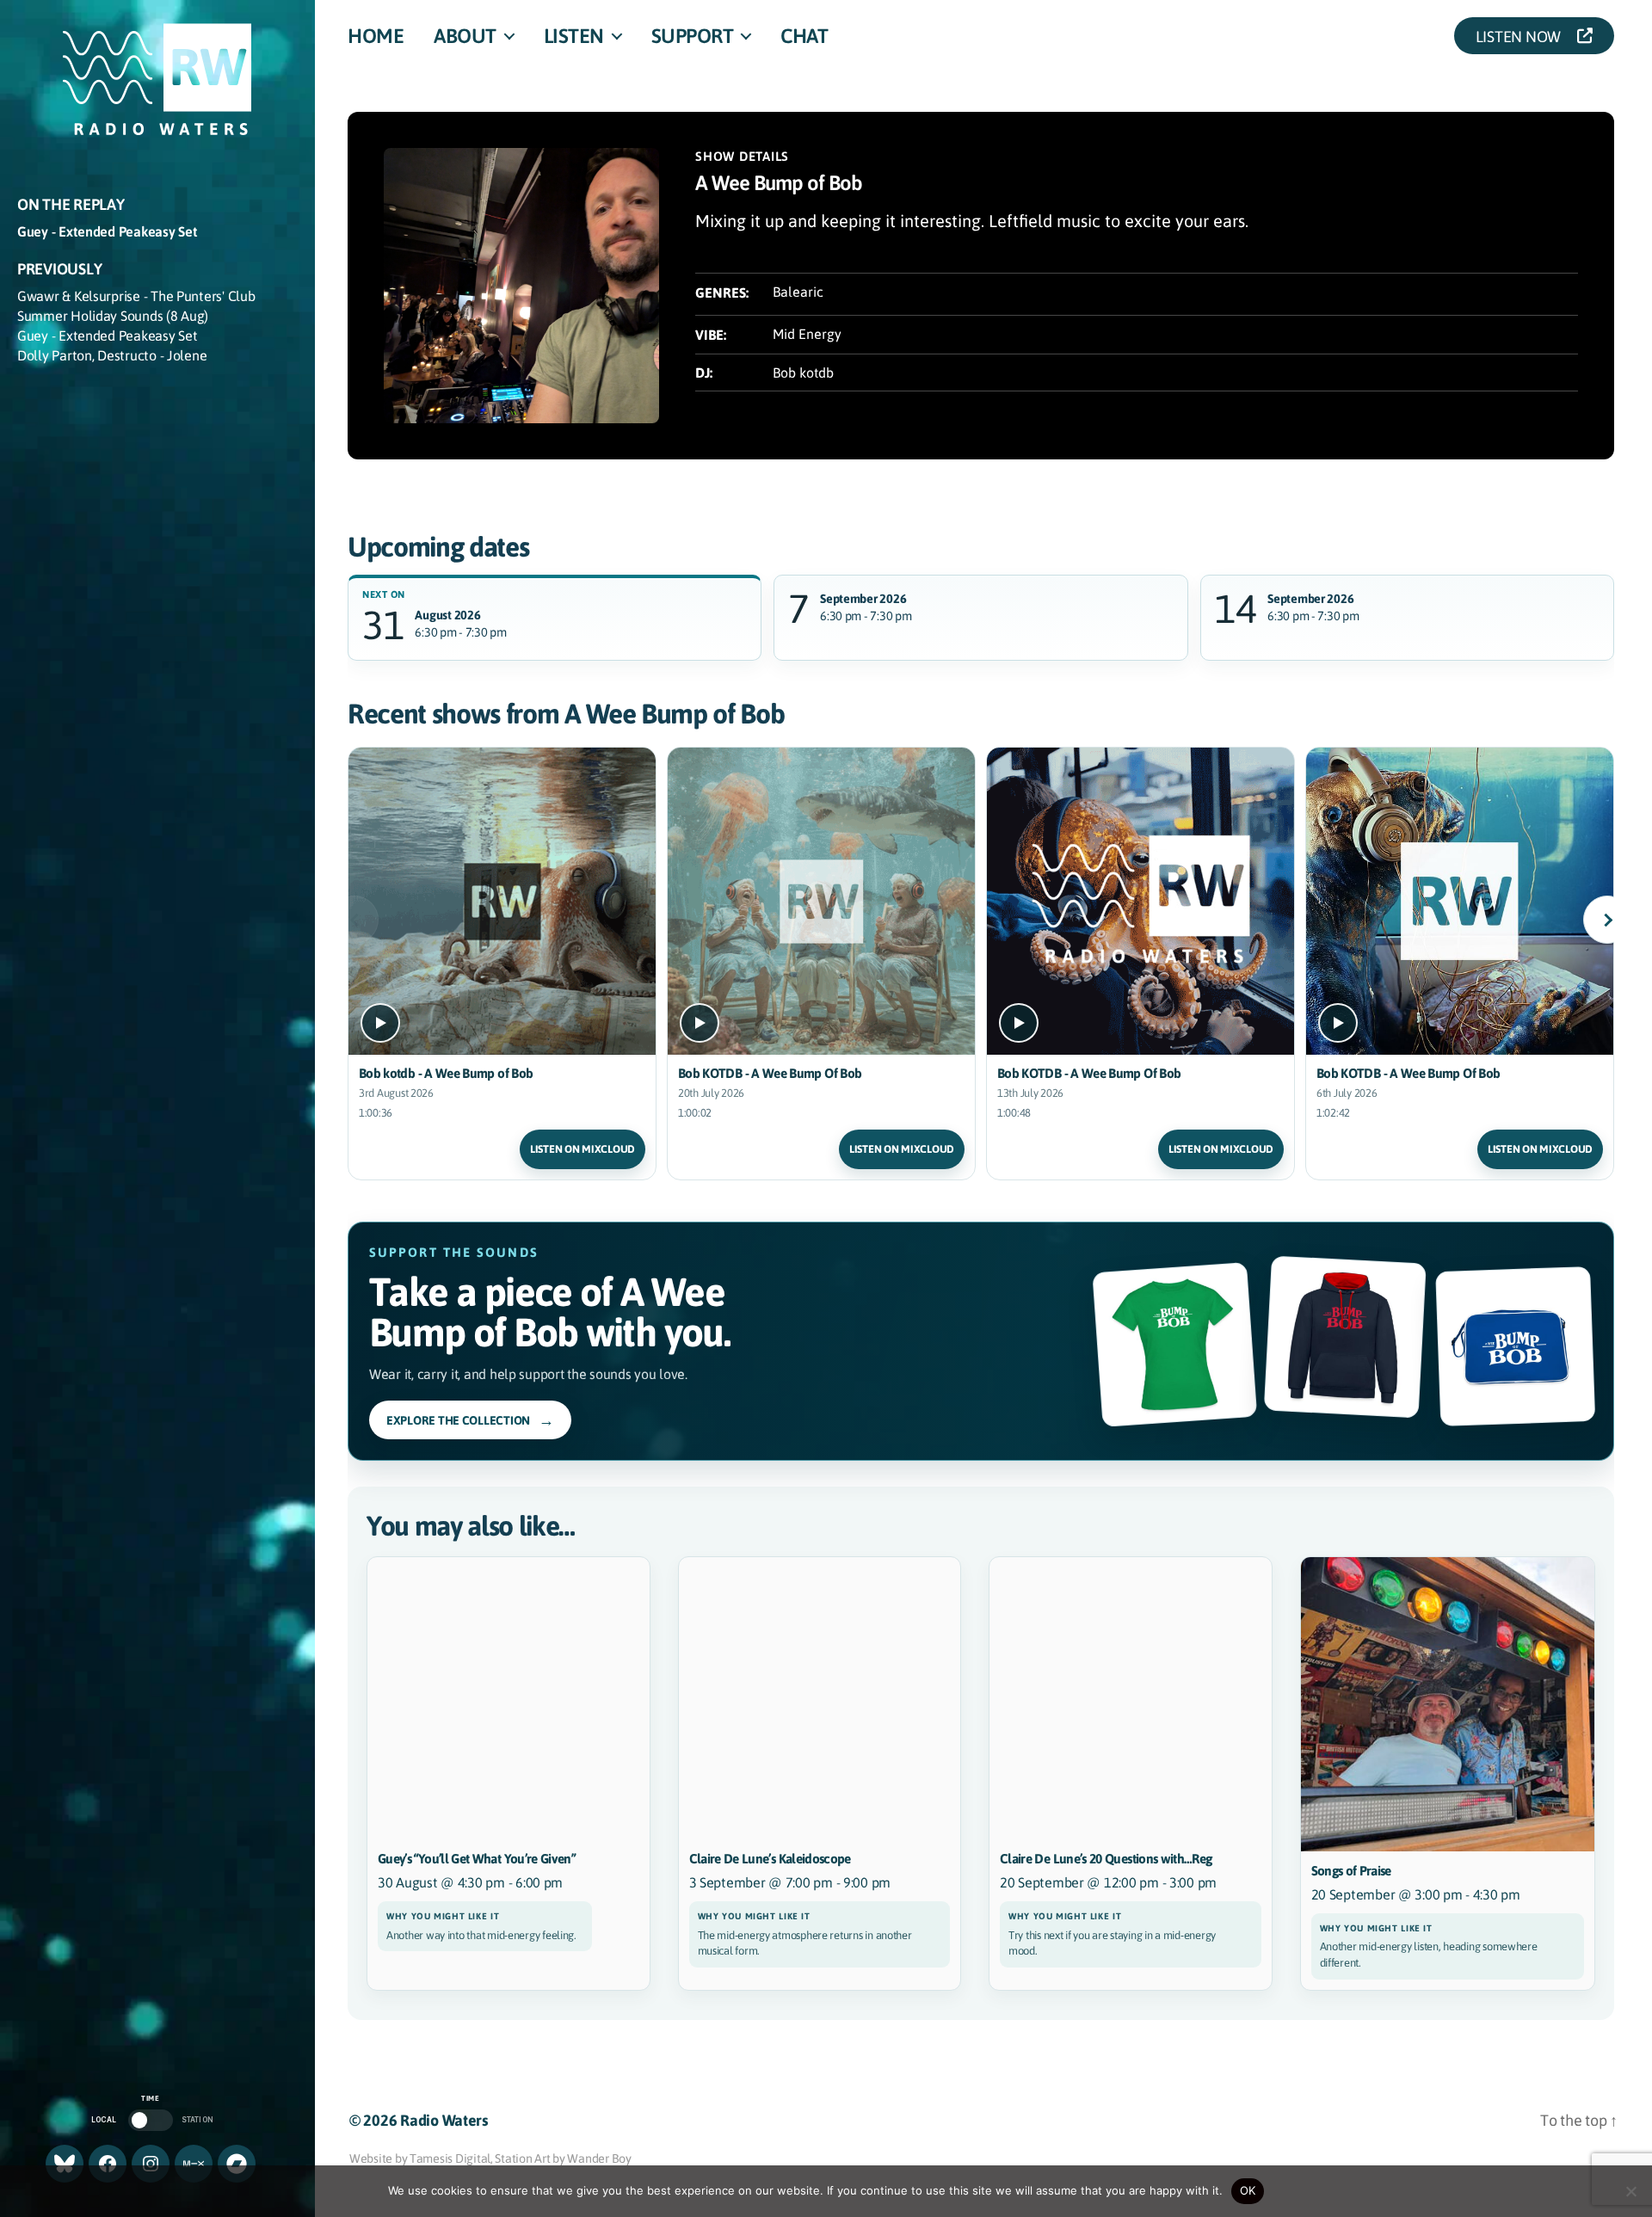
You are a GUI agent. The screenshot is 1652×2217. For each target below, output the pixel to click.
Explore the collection (470, 1419)
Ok (1248, 2190)
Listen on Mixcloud (583, 1149)
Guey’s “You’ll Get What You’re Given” (476, 1858)
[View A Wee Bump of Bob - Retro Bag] (1516, 1346)
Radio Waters (444, 2120)
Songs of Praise (1351, 1870)
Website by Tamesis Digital (420, 2158)
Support (693, 35)
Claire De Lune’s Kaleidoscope (770, 1858)
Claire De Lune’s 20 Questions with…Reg (1106, 1858)
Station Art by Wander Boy (563, 2158)
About (465, 35)
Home (376, 35)
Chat (804, 35)
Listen (574, 35)
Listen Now (1523, 36)
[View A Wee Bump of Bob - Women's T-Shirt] (1175, 1344)
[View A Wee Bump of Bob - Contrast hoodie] (1345, 1337)
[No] (1630, 2191)
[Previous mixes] (354, 920)
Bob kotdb (803, 372)
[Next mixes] (1607, 920)
